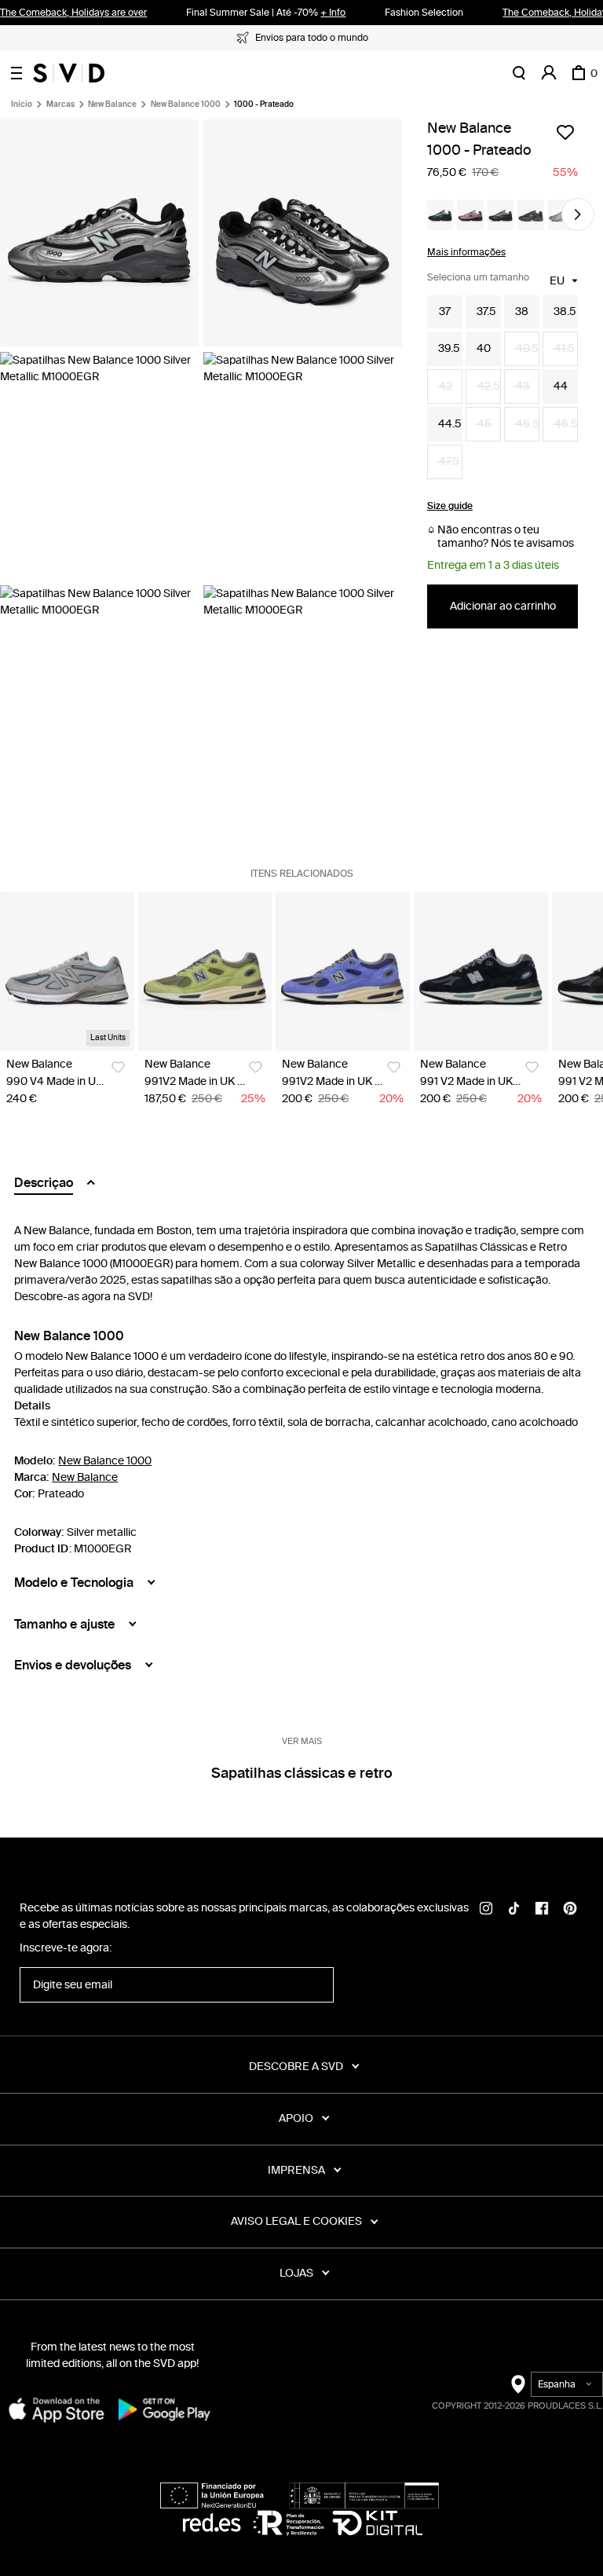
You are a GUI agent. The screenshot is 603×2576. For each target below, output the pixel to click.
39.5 (449, 348)
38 (522, 311)
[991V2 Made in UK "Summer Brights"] (205, 972)
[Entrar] (549, 73)
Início (22, 104)
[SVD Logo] (69, 73)
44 (561, 386)
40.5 (527, 348)
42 (446, 386)
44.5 (450, 424)
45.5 (527, 424)
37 (445, 311)
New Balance (112, 104)
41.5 (565, 348)
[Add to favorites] (565, 132)
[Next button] (578, 214)
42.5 (489, 386)
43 (523, 386)
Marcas (60, 104)
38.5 (565, 311)
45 (484, 424)
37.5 (486, 311)
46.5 (566, 424)
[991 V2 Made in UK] (481, 972)
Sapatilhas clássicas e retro (302, 1773)
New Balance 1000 (186, 104)
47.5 (449, 462)
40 (484, 348)
